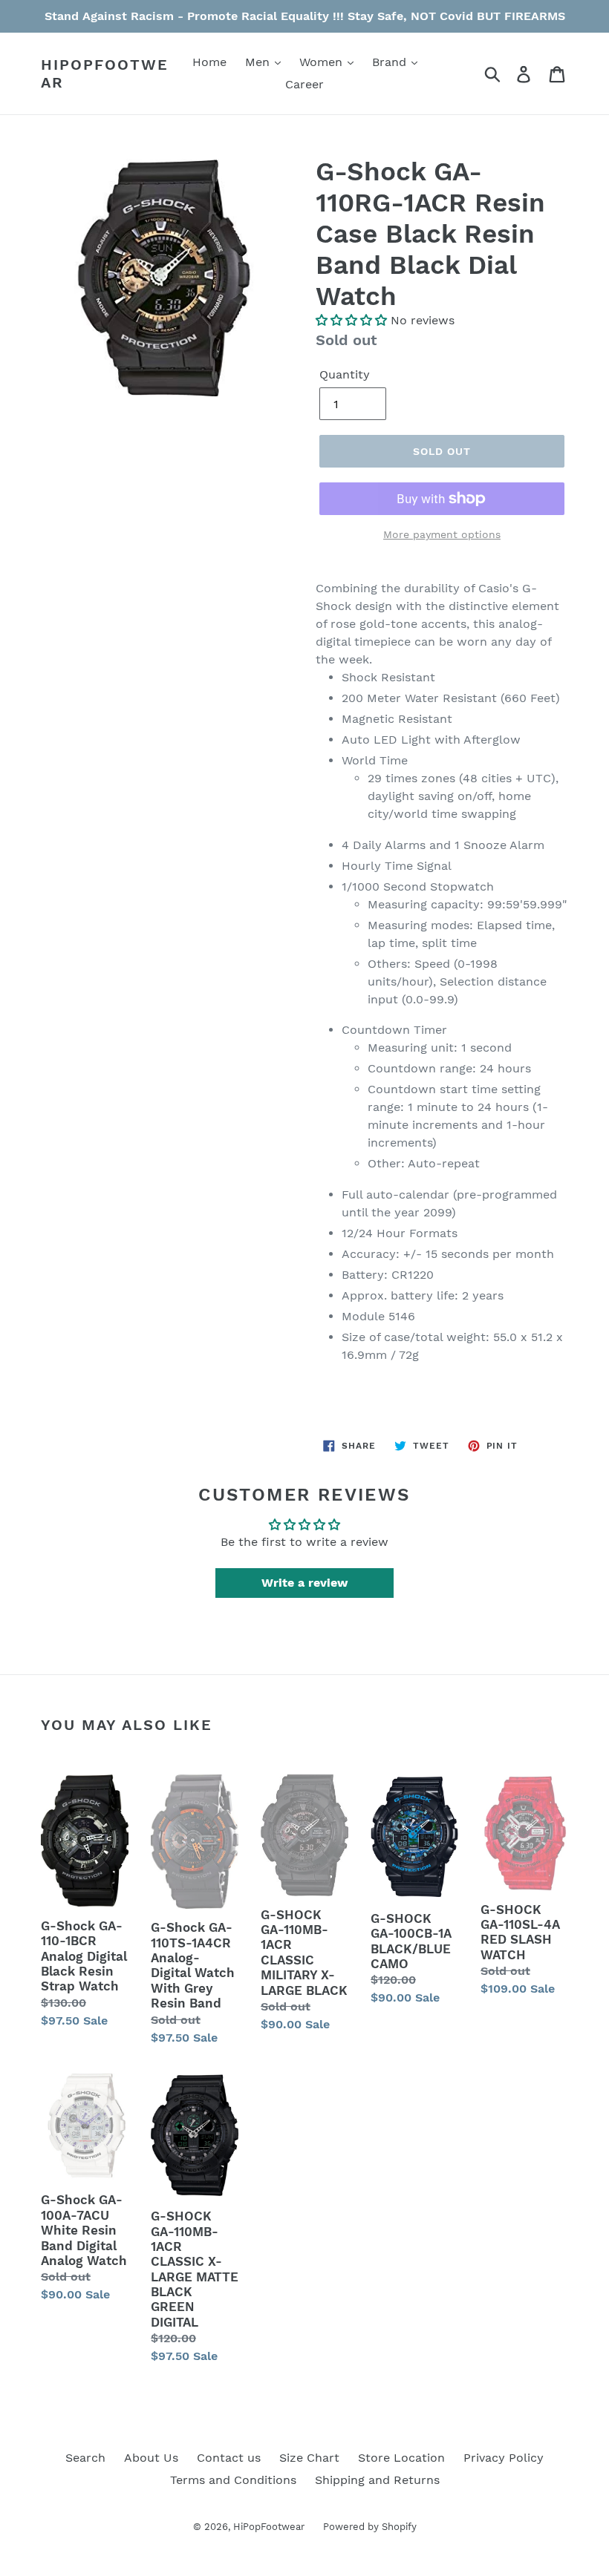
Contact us (229, 2458)
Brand (391, 62)
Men (259, 62)
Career (304, 84)
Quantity (345, 374)
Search (85, 2458)
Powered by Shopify (370, 2527)
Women (323, 62)
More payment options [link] (442, 534)
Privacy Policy (504, 2458)
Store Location (401, 2458)
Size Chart (309, 2458)
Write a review (305, 1583)
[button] (351, 320)
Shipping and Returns (377, 2480)
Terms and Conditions (233, 2480)
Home (209, 62)
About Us (151, 2458)
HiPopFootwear (105, 73)
